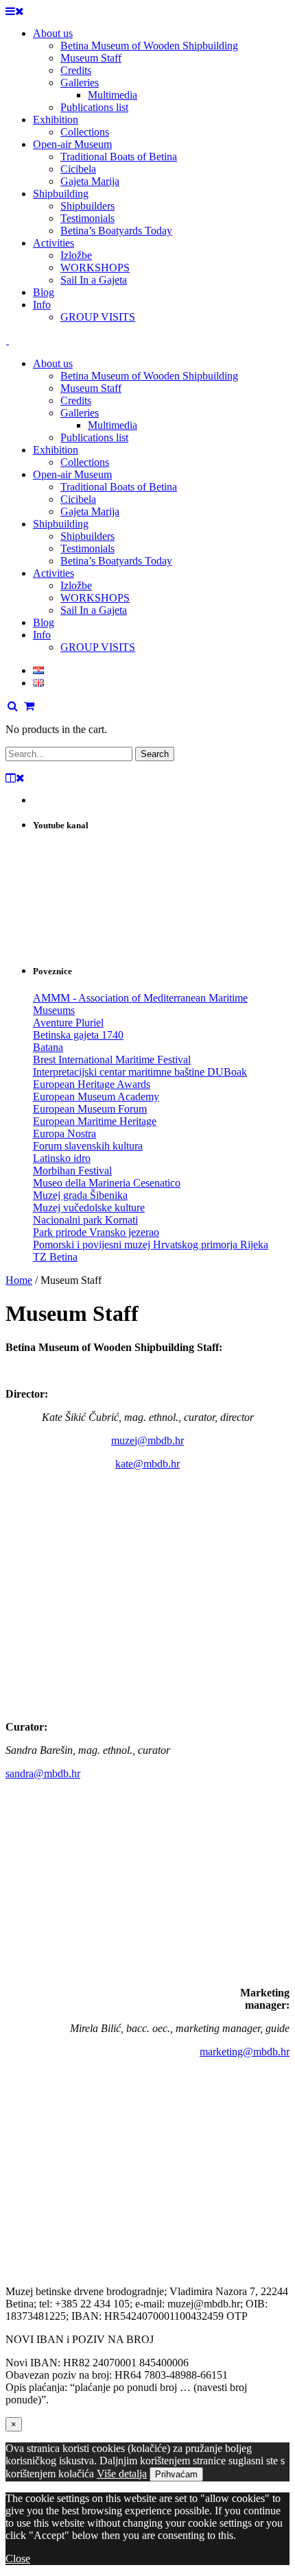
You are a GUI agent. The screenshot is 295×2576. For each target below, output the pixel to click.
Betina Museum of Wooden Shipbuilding (149, 376)
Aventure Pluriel (68, 1023)
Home (19, 1280)
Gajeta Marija (90, 511)
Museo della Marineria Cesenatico (107, 1183)
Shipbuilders (87, 536)
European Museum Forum (90, 1109)
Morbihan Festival (72, 1171)
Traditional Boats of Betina (119, 487)
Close (18, 2559)
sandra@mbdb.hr (43, 1773)
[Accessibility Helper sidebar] (279, 16)
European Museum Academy (96, 1097)
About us (53, 363)
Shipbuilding (61, 524)
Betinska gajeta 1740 (78, 1035)
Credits (76, 400)
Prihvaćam (176, 2474)
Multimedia (113, 425)
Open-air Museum (72, 474)
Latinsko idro (62, 1158)
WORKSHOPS (95, 598)
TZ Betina (55, 1257)
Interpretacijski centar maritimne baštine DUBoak (140, 1072)
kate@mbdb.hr (147, 1464)
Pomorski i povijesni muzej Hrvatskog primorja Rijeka (151, 1244)
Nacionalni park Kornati (85, 1220)
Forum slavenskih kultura (88, 1146)
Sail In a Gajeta (94, 610)
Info (42, 635)
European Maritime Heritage (95, 1121)
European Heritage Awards (92, 1084)
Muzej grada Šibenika (80, 1195)
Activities (54, 573)
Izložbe (76, 585)
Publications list (94, 437)
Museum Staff (91, 388)
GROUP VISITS (98, 647)
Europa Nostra (64, 1134)
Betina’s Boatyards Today (116, 561)
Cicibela (78, 499)
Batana (48, 1047)
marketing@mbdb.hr (245, 2052)
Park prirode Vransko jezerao (96, 1232)
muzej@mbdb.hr (147, 1440)
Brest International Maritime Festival (112, 1060)
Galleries (80, 413)
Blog (44, 622)
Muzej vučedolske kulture (89, 1207)
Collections (85, 462)
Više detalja (122, 2474)
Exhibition (56, 450)
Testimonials (87, 548)
